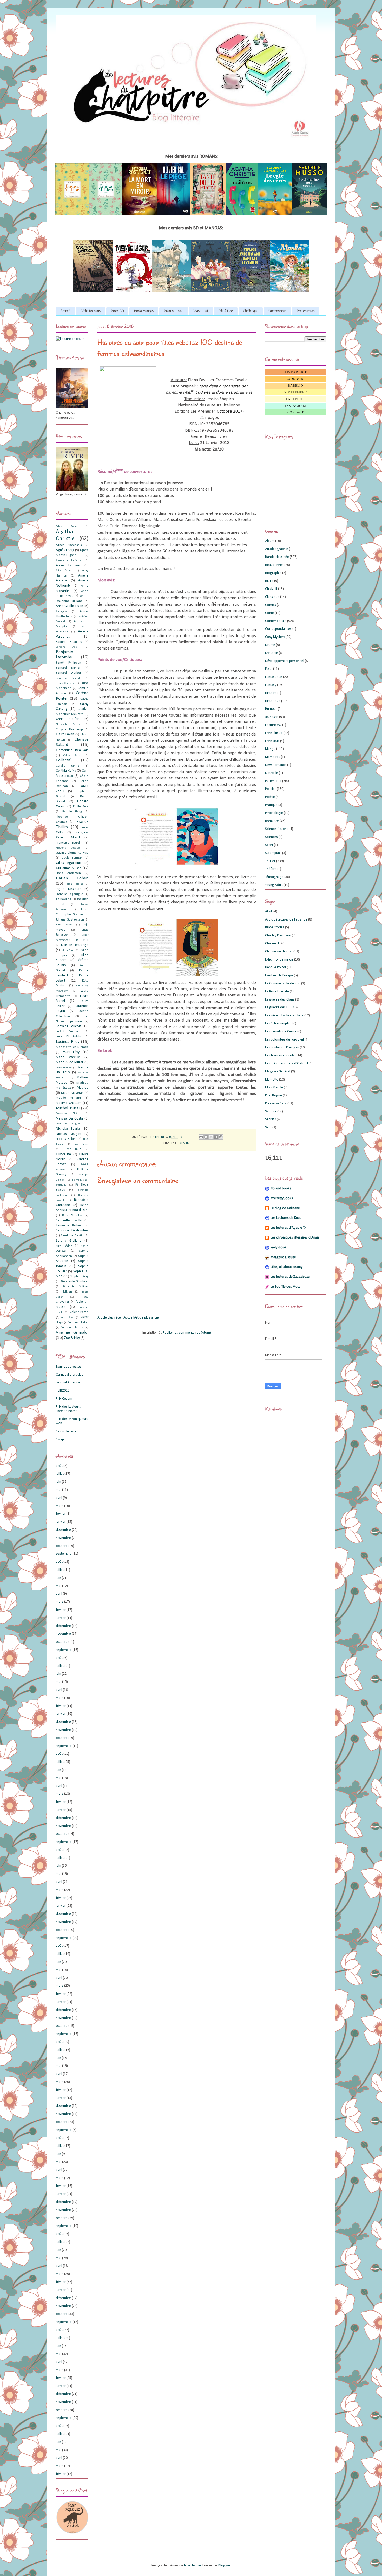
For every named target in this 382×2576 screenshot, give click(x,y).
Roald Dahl (80, 1210)
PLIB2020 (63, 1391)
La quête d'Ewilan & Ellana (284, 1015)
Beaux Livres (274, 565)
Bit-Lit (269, 581)
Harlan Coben (72, 878)
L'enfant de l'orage (279, 975)
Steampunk (273, 853)
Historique (273, 701)
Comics (271, 605)
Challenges (251, 311)
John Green (64, 925)
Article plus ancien (147, 1318)
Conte (269, 613)
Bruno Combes (65, 683)
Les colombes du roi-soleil (284, 1040)
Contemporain (276, 621)
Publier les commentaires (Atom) (187, 1333)
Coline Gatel (72, 756)
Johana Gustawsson (70, 920)
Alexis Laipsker (68, 565)
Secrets (271, 1119)
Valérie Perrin (79, 1312)
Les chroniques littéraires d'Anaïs (295, 1238)
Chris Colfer (67, 719)
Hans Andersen (68, 873)
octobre (62, 1546)
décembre (63, 1530)
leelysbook (278, 1247)
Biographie (273, 573)
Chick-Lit (271, 589)
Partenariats (277, 311)
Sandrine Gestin (72, 1236)
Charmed (272, 943)
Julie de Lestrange (75, 945)
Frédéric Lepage (68, 848)
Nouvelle (272, 773)
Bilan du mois (174, 311)
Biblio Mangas (144, 311)
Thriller (270, 861)
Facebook (296, 399)
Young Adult (274, 885)
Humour (271, 709)
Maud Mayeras (72, 1093)
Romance (272, 821)
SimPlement (296, 392)
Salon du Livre (66, 1431)
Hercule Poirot (276, 967)
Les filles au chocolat (280, 1055)
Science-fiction (276, 829)
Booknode (296, 379)
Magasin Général (278, 1072)
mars (60, 1506)
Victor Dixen (68, 1317)
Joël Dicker (81, 940)
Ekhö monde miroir (279, 960)
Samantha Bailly (69, 1220)
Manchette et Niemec (72, 1047)
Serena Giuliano (69, 1241)
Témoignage (274, 877)
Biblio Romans (91, 311)
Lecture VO (273, 725)
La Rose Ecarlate (277, 992)
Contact (296, 412)
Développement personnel (285, 661)
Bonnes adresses (69, 1367)
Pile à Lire (226, 311)
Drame (270, 645)
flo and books (281, 1188)
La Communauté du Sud (283, 984)
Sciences (271, 837)
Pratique (271, 805)
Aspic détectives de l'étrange (286, 920)
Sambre (271, 1112)
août (59, 1466)
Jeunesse (272, 717)
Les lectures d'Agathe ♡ (288, 1228)
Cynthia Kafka (66, 771)
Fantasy (271, 685)
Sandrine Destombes (72, 1231)
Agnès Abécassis (69, 545)
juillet (60, 1474)
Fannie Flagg (72, 812)
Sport (269, 845)
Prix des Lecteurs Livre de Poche (68, 1409)
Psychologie (274, 813)
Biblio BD (117, 311)
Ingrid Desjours (69, 889)
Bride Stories (275, 927)
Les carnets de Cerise (281, 1032)
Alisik (269, 912)
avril (59, 1498)
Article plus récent (111, 1318)
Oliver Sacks (80, 1144)
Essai (269, 669)
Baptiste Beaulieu (69, 642)
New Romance (276, 765)
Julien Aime (68, 950)
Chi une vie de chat (279, 952)
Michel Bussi (68, 1108)
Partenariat (273, 781)
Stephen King (79, 1276)
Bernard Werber (68, 673)
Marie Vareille (68, 1057)
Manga (270, 749)
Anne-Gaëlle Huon (70, 606)
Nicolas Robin (66, 1139)
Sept (268, 1127)
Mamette (272, 1080)
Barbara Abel (67, 647)
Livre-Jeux (272, 741)
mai (59, 1490)
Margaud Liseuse (283, 1257)
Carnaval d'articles (70, 1375)
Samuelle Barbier (69, 1226)
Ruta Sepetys (72, 1215)
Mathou (83, 1088)
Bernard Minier (68, 668)
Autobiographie (277, 549)
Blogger (224, 2565)
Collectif (63, 760)
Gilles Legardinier (69, 863)
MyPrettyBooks (282, 1198)
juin (58, 1482)
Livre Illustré (274, 733)
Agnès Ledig (65, 550)
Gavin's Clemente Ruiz (72, 853)
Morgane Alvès (67, 1114)
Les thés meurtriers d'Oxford (286, 1064)
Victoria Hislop (78, 1322)
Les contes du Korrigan (282, 1047)
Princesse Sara (276, 1104)
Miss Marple (274, 1087)
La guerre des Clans (280, 1000)
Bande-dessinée (277, 557)
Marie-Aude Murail (70, 1062)
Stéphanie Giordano (74, 1282)
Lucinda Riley (68, 1042)
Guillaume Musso (69, 868)
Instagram (296, 406)
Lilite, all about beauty (286, 1267)
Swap (60, 1439)
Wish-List (201, 311)
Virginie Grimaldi (72, 1332)
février (61, 1514)
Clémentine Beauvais (72, 750)
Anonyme (61, 611)
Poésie (270, 797)
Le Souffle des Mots (285, 1287)
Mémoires (273, 757)
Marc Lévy (71, 1052)
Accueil (65, 311)
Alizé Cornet (64, 571)
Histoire (271, 693)
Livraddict (296, 372)
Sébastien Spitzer (75, 1287)
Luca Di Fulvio (68, 1037)
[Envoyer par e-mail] (201, 1137)
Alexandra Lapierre (69, 561)
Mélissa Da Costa (69, 1119)
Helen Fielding (74, 884)
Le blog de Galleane (285, 1208)
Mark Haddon (64, 1068)
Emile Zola (81, 807)
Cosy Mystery (275, 637)
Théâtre (271, 869)
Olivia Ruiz (72, 1149)
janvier (61, 1522)
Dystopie (272, 653)
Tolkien (67, 1292)
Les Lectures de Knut (286, 1218)
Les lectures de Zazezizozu (290, 1277)
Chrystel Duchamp (69, 730)
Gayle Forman (72, 858)
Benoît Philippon (68, 663)
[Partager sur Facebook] (216, 1137)
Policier (271, 789)
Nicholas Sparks (68, 1129)
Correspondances (278, 629)
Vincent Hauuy (72, 1327)
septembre (64, 1554)
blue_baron (192, 2565)
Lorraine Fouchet (69, 1026)
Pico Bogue (274, 1095)
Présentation (306, 311)
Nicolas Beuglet (69, 1134)
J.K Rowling (63, 899)
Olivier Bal (64, 1154)
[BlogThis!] (206, 1137)
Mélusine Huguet (68, 1124)
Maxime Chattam (69, 1103)
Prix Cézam (64, 1399)
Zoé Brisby (72, 1338)
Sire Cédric (64, 1246)
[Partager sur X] (211, 1137)
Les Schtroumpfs (277, 1024)
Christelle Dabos (68, 724)
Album (185, 1144)
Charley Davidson (278, 935)
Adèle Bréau (67, 526)
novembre (63, 1538)
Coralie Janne (68, 766)
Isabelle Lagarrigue (70, 894)
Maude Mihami (68, 1098)
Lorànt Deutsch (68, 1032)
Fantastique (274, 677)
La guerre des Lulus (279, 1007)
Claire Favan (65, 734)
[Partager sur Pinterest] (221, 1137)
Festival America (68, 1383)
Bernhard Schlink (68, 678)
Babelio (296, 386)
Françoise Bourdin (69, 843)
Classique (272, 597)
